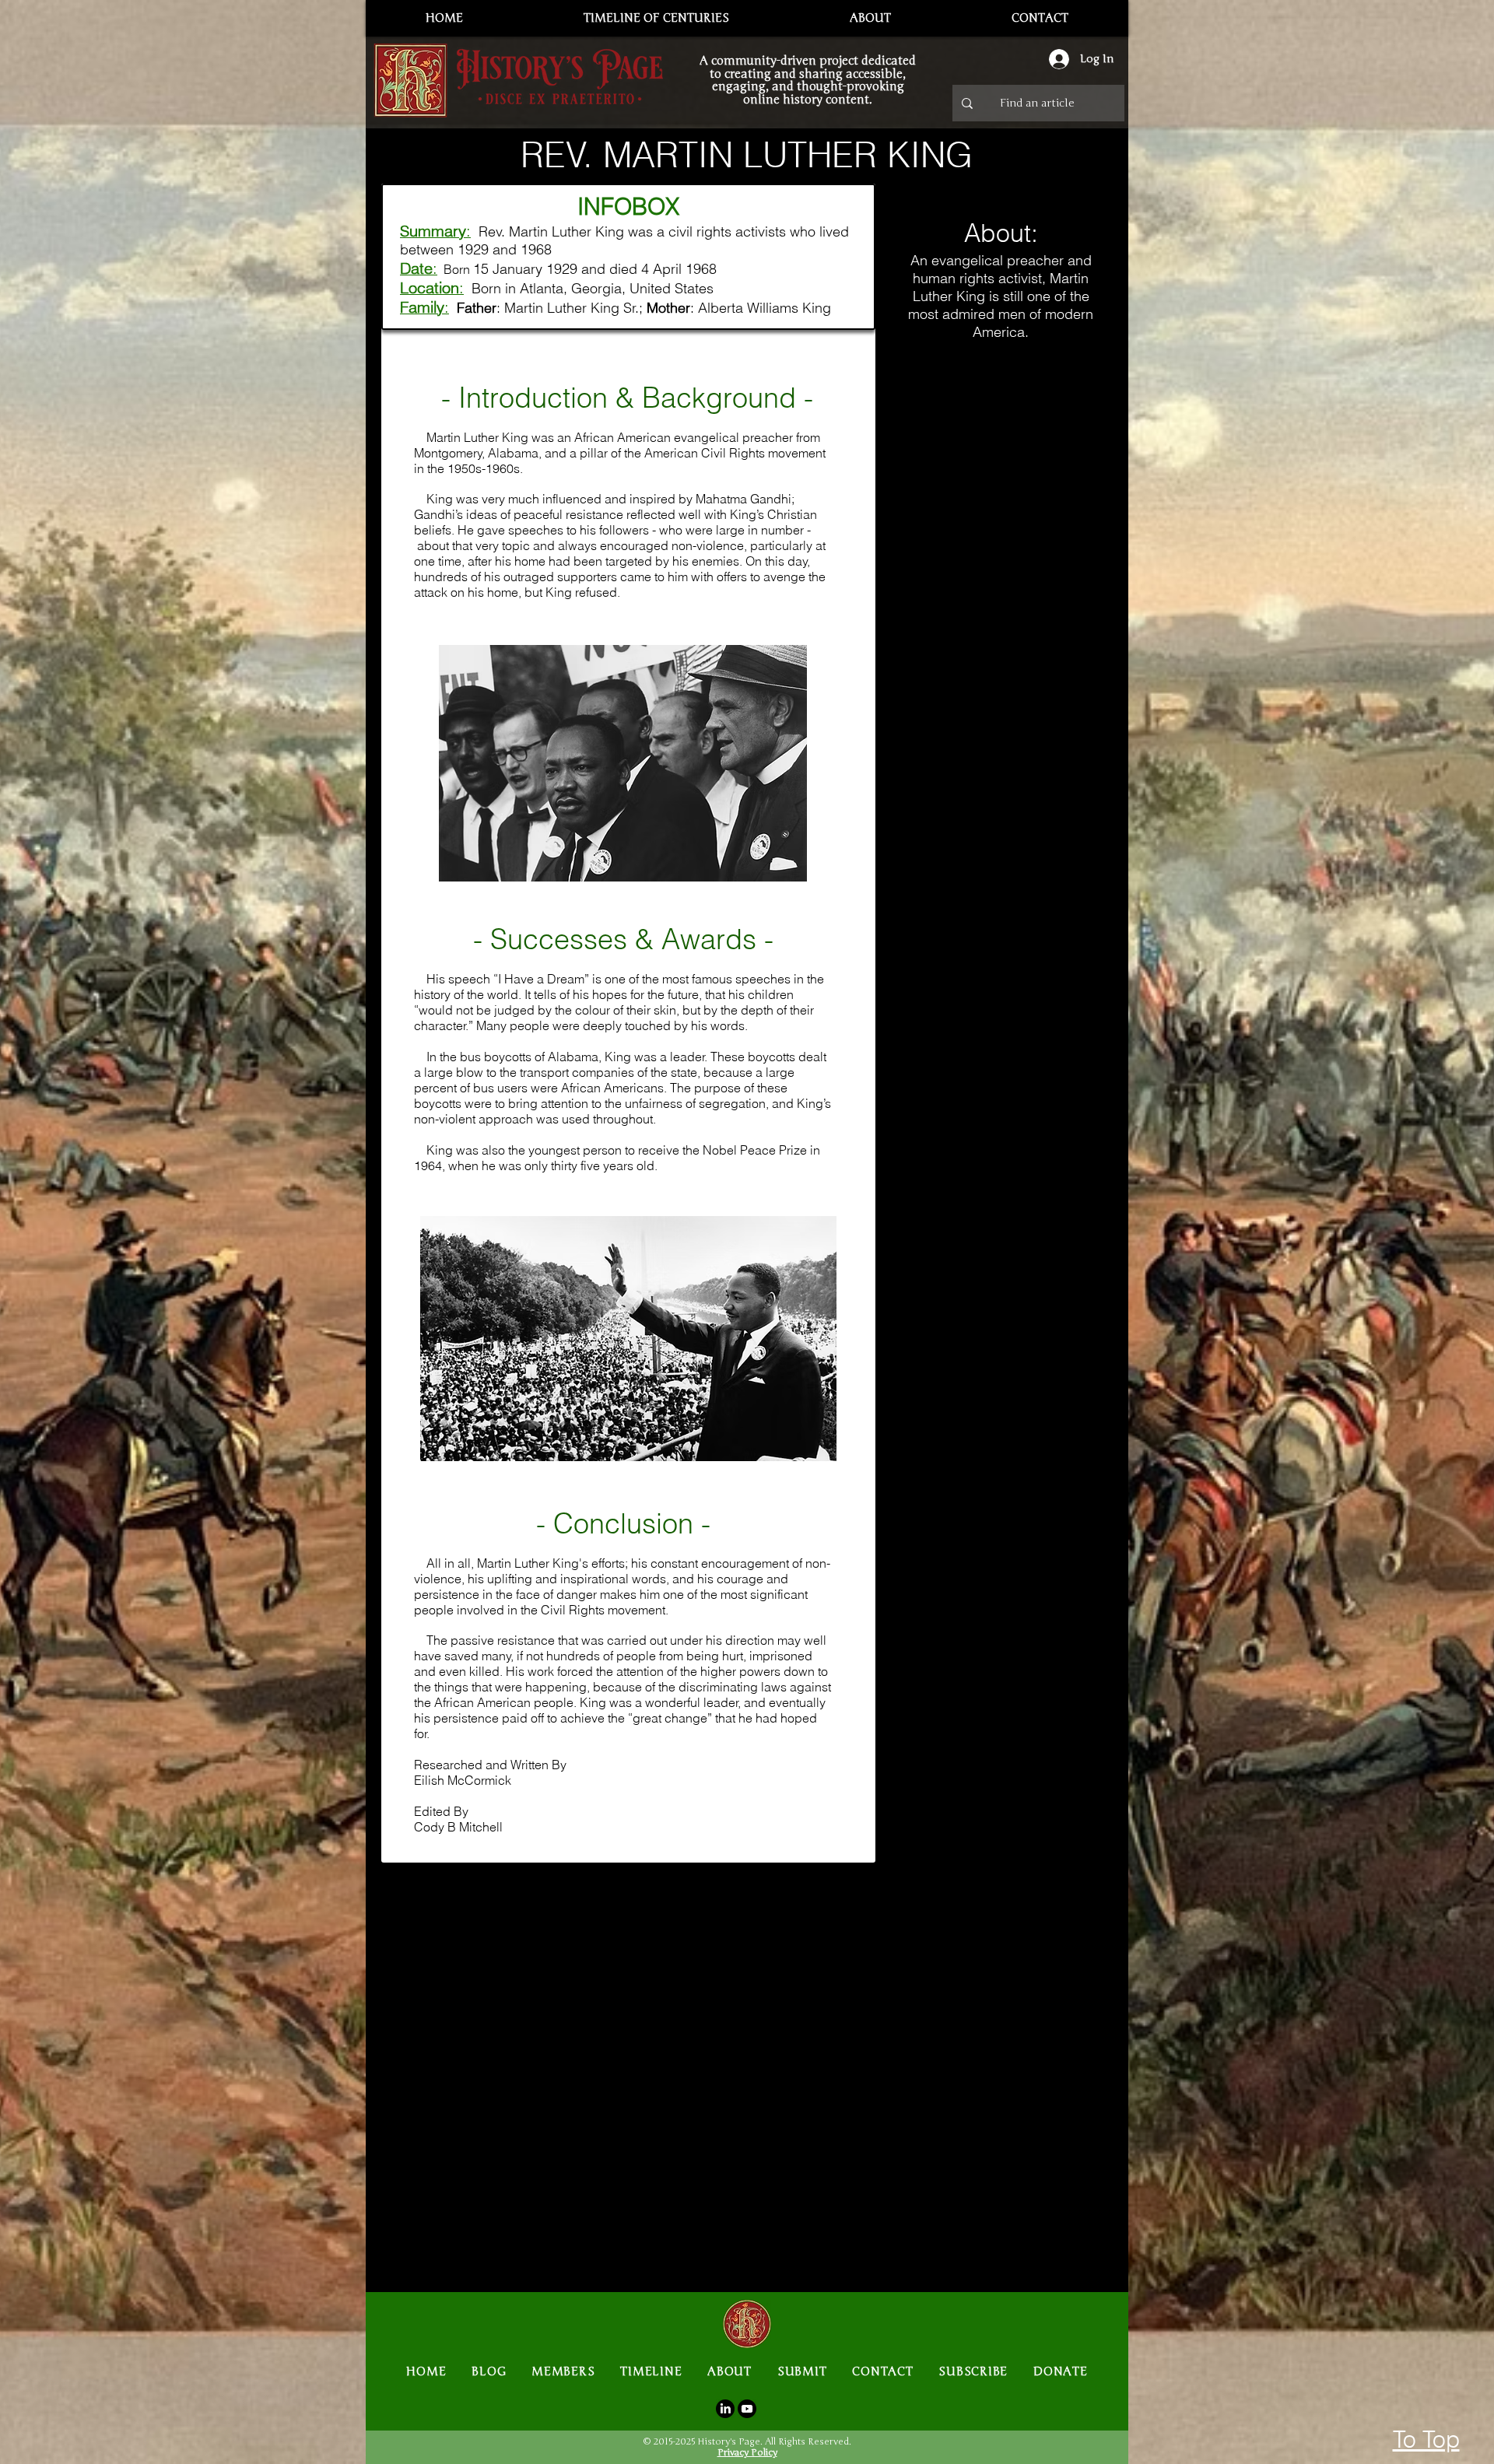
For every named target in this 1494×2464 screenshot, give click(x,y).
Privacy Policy (747, 2452)
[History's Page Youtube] (747, 2409)
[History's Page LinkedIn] (725, 2409)
